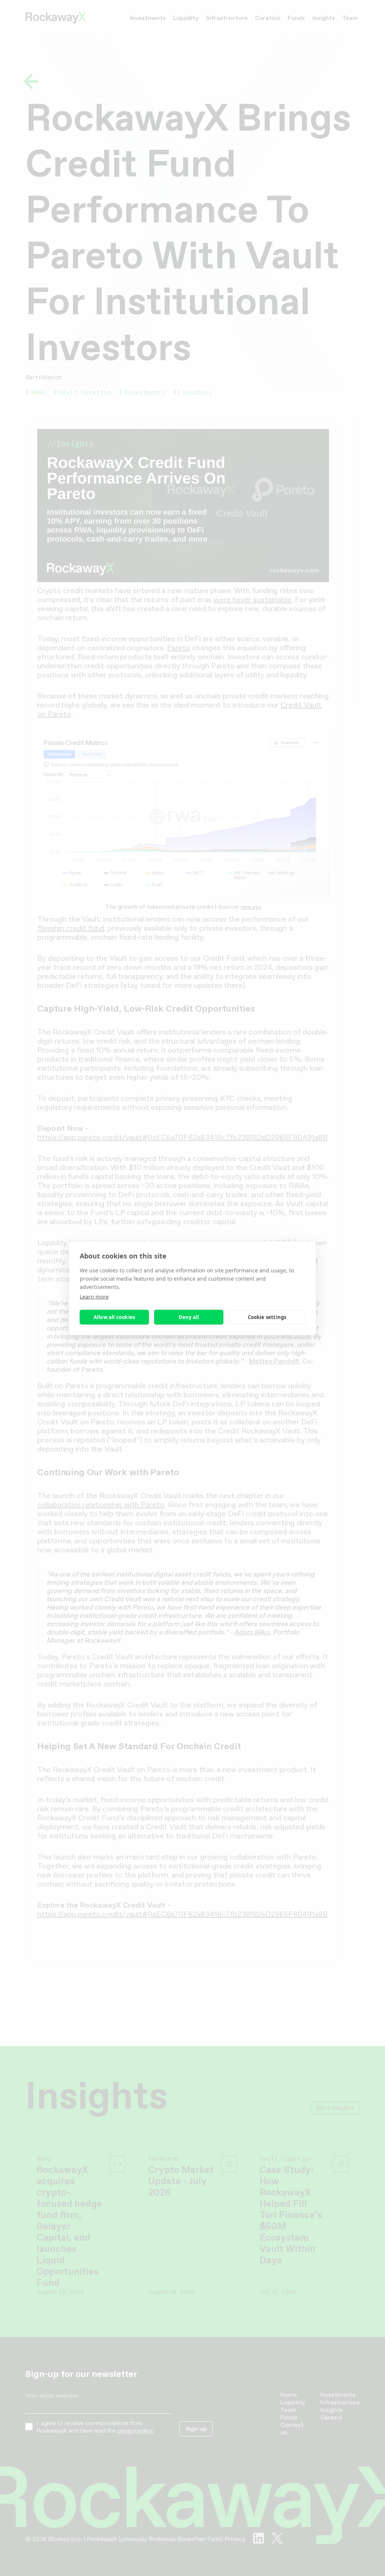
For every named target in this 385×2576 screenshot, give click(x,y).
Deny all (189, 1317)
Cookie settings (267, 1317)
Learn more (94, 1296)
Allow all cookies (114, 1317)
